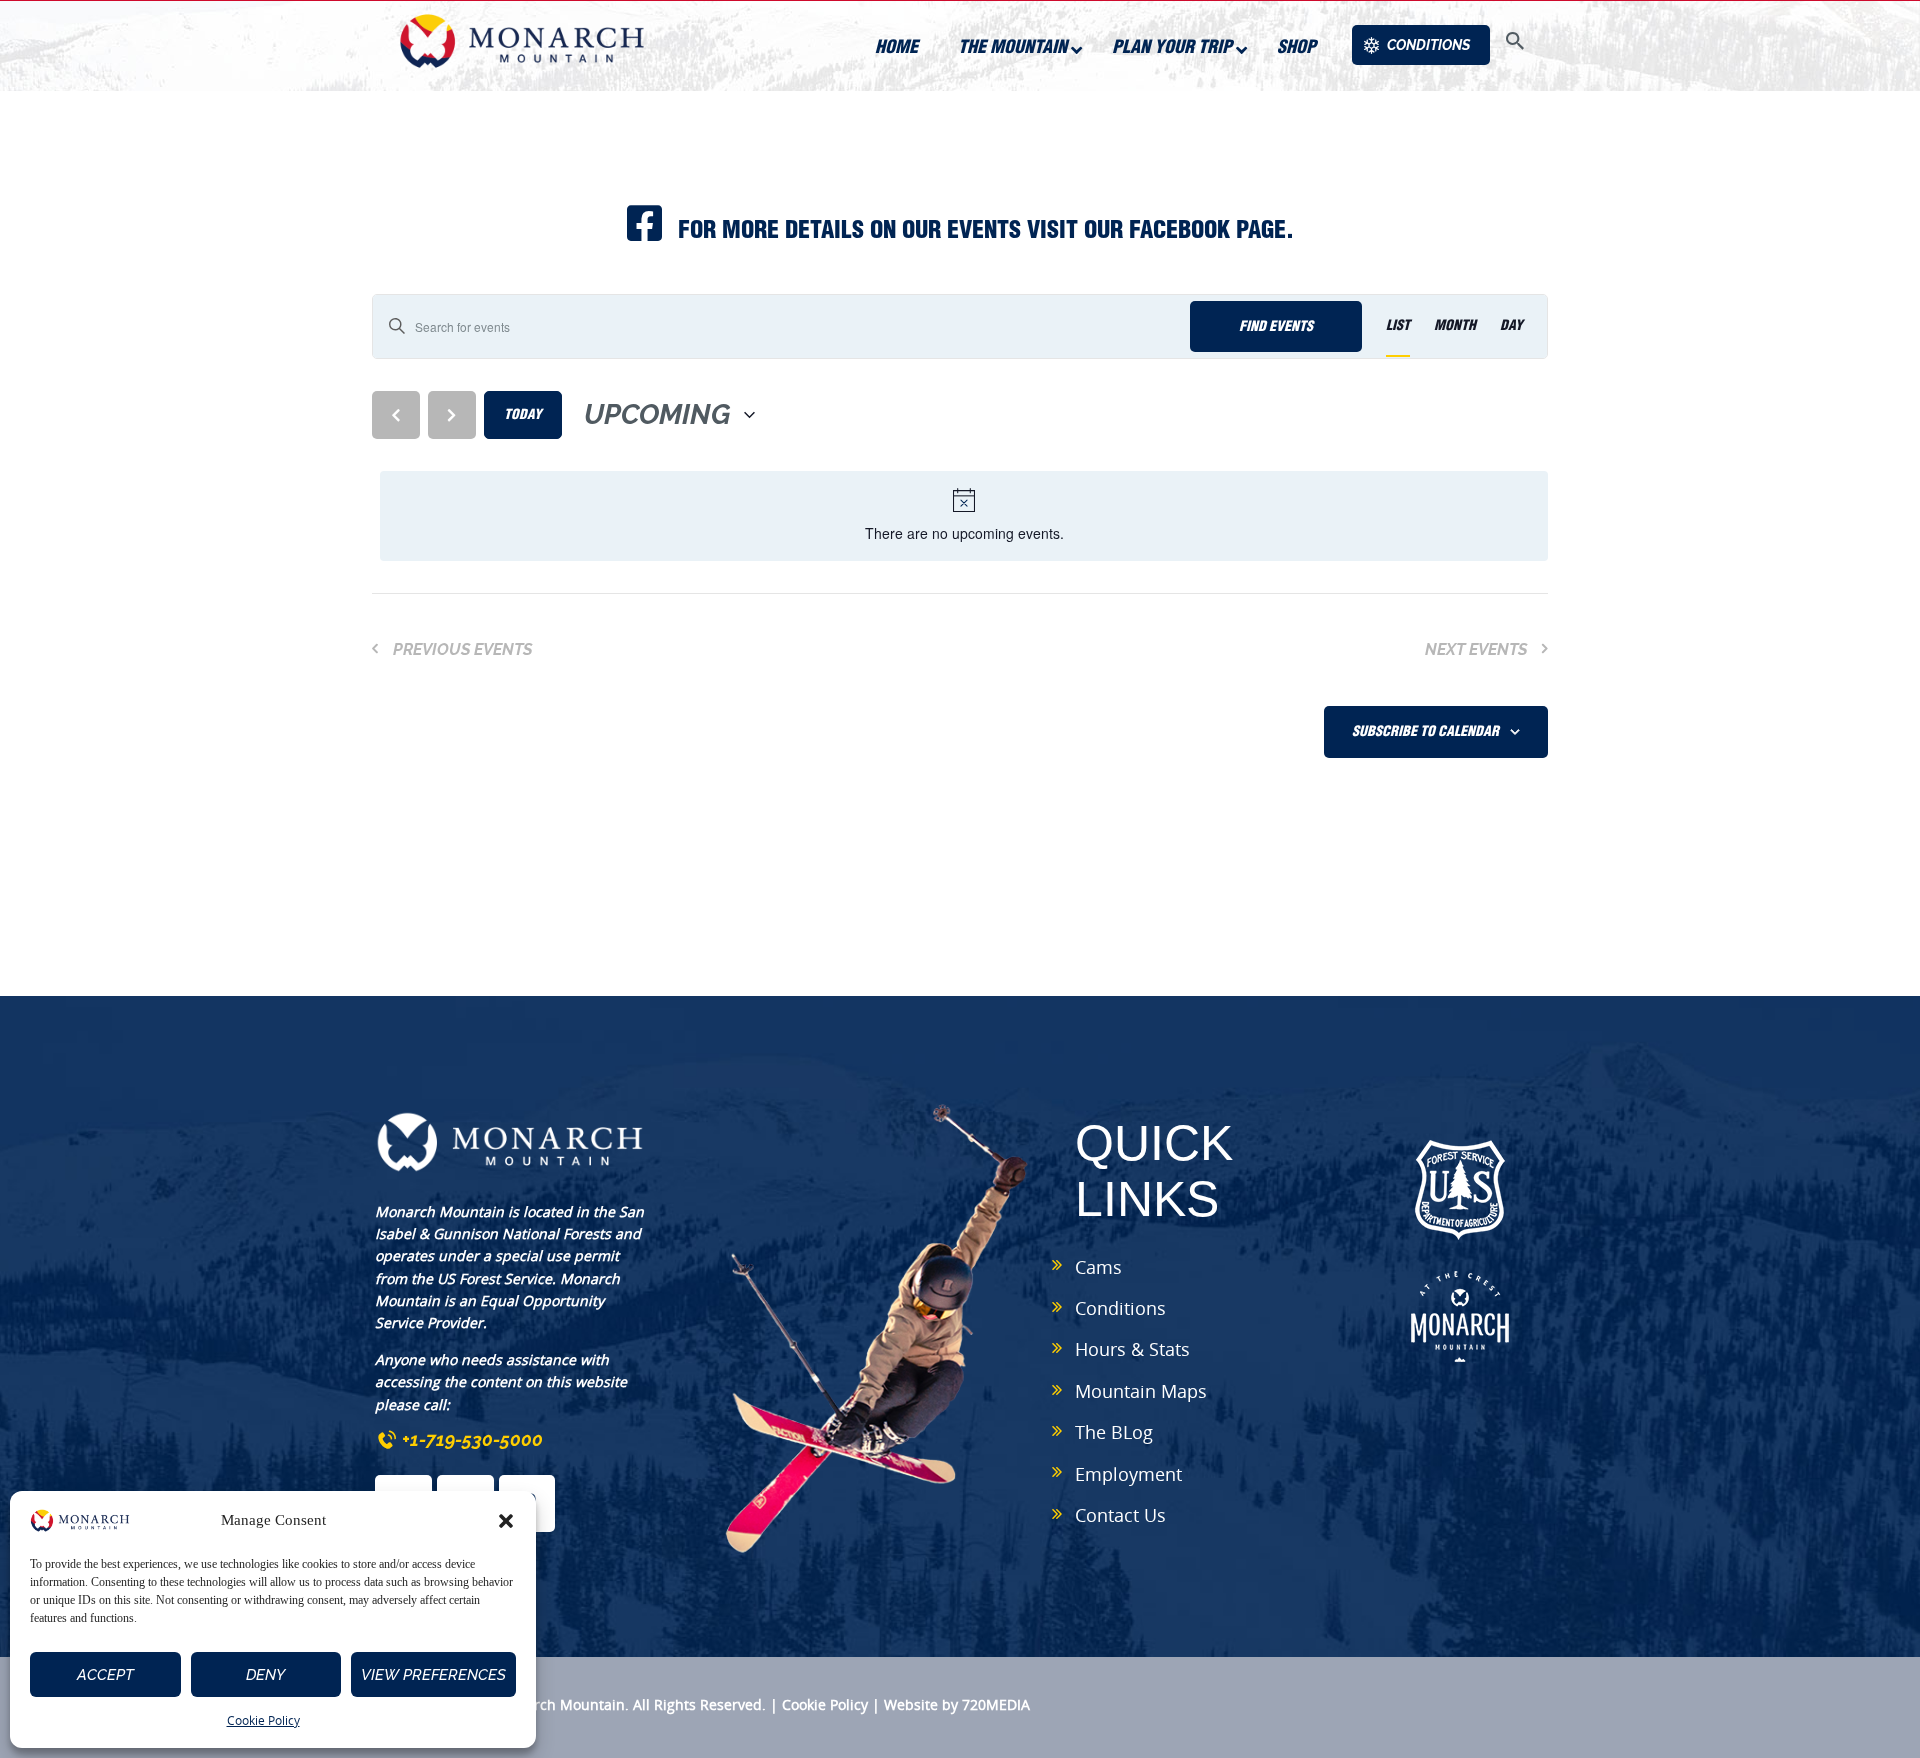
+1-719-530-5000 (472, 1439)
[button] (506, 1521)
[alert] (964, 516)
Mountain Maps (1141, 1391)
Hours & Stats (1132, 1349)
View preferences (433, 1675)
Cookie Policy (263, 1720)
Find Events (1276, 326)
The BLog (1114, 1432)
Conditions (1120, 1308)
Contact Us (1120, 1515)
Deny (265, 1675)
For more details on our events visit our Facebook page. (983, 229)
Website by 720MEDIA (957, 1704)
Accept (105, 1675)
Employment (1128, 1474)
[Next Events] (452, 415)
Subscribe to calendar (1425, 731)
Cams (1098, 1267)
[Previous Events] (396, 415)
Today (523, 414)
